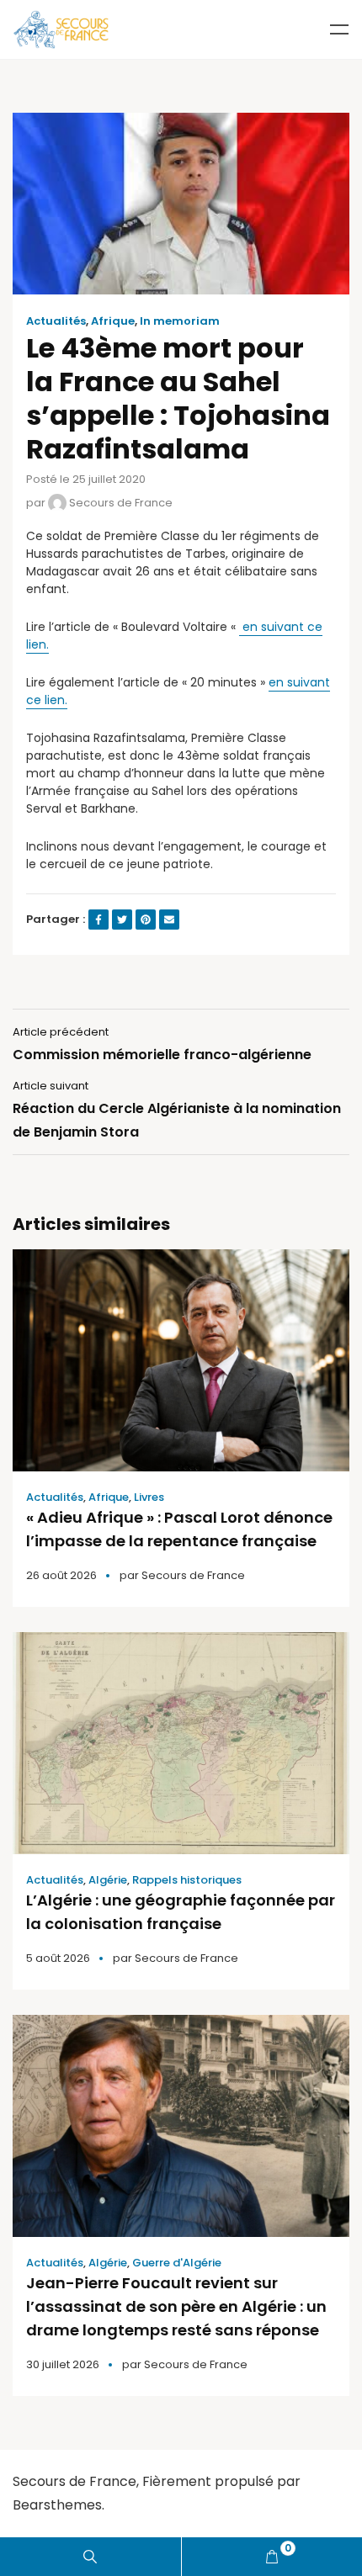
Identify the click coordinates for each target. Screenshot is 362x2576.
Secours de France (120, 503)
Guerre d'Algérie (177, 2263)
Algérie (108, 1880)
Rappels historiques (187, 1880)
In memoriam (180, 321)
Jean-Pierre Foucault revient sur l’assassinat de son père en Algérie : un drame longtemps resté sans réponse (176, 2306)
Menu (339, 29)
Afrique (113, 321)
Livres (149, 1497)
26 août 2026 (61, 1575)
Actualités (56, 321)
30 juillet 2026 (63, 2364)
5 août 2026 (58, 1958)
